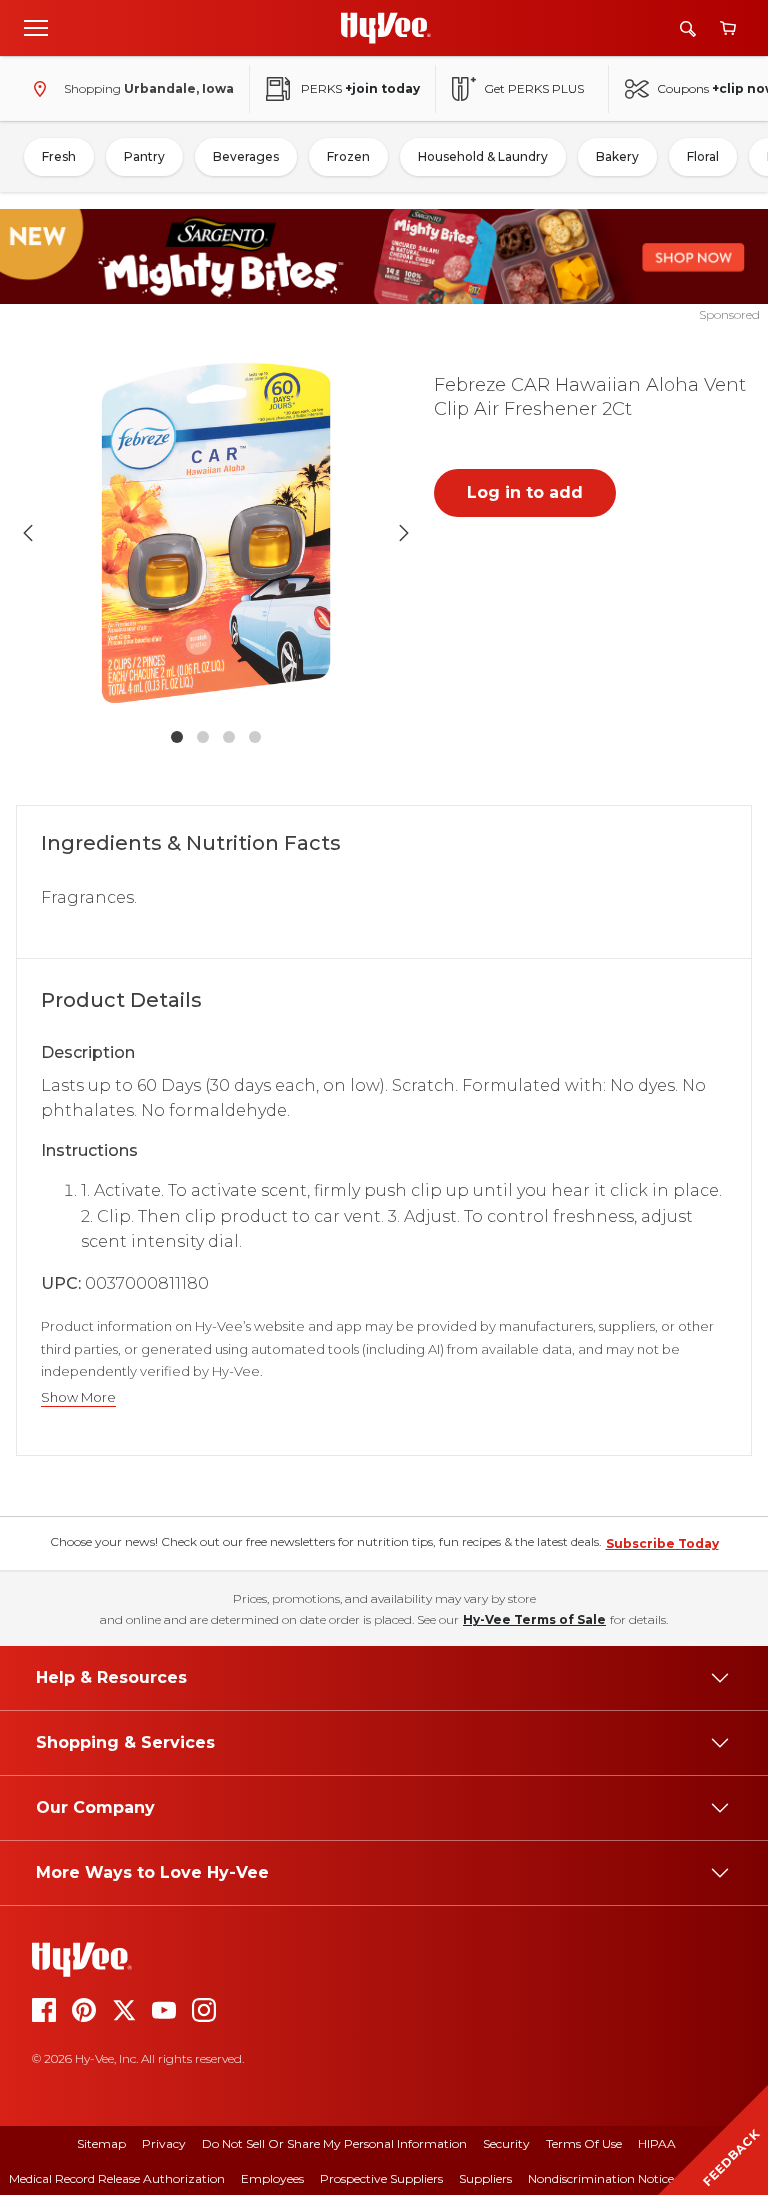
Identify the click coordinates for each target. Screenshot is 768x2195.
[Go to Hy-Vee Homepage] (386, 28)
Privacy (164, 2143)
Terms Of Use (584, 2143)
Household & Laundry (483, 156)
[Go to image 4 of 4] (255, 737)
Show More (78, 1397)
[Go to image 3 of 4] (229, 737)
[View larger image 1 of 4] (216, 533)
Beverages (246, 156)
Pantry (144, 156)
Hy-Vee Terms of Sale (534, 1619)
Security (506, 2143)
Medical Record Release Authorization (117, 2178)
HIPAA (657, 2143)
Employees (272, 2178)
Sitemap (101, 2143)
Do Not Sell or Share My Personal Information (334, 2143)
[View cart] (728, 28)
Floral (703, 156)
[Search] (688, 28)
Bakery (617, 156)
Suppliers (485, 2178)
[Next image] (404, 533)
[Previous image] (28, 533)
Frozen (348, 156)
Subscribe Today (662, 1543)
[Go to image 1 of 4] (177, 737)
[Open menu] (36, 27)
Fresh (59, 156)
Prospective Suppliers (381, 2178)
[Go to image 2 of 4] (203, 737)
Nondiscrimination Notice (601, 2178)
